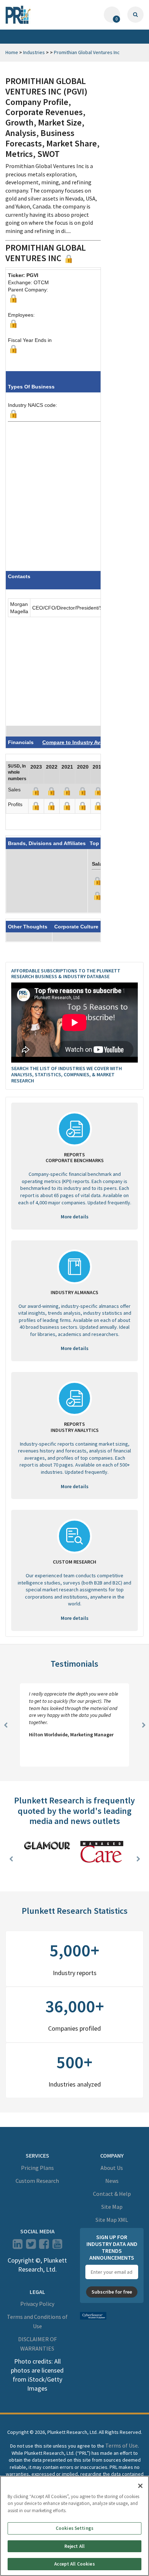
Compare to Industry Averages (80, 742)
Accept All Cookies (74, 2564)
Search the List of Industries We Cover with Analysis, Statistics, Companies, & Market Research (67, 1074)
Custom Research (37, 2181)
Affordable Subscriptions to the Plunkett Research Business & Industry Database (66, 974)
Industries (34, 52)
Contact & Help (112, 2194)
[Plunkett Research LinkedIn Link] (18, 2246)
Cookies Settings (74, 2528)
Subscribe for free (112, 2292)
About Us (112, 2168)
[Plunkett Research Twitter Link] (31, 2246)
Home (12, 52)
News (112, 2181)
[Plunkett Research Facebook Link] (44, 2246)
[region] (74, 2526)
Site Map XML (112, 2220)
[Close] (140, 2486)
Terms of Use (122, 2445)
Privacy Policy (37, 2304)
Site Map (112, 2207)
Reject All (74, 2546)
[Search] (135, 15)
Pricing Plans (37, 2168)
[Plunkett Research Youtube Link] (57, 2246)
